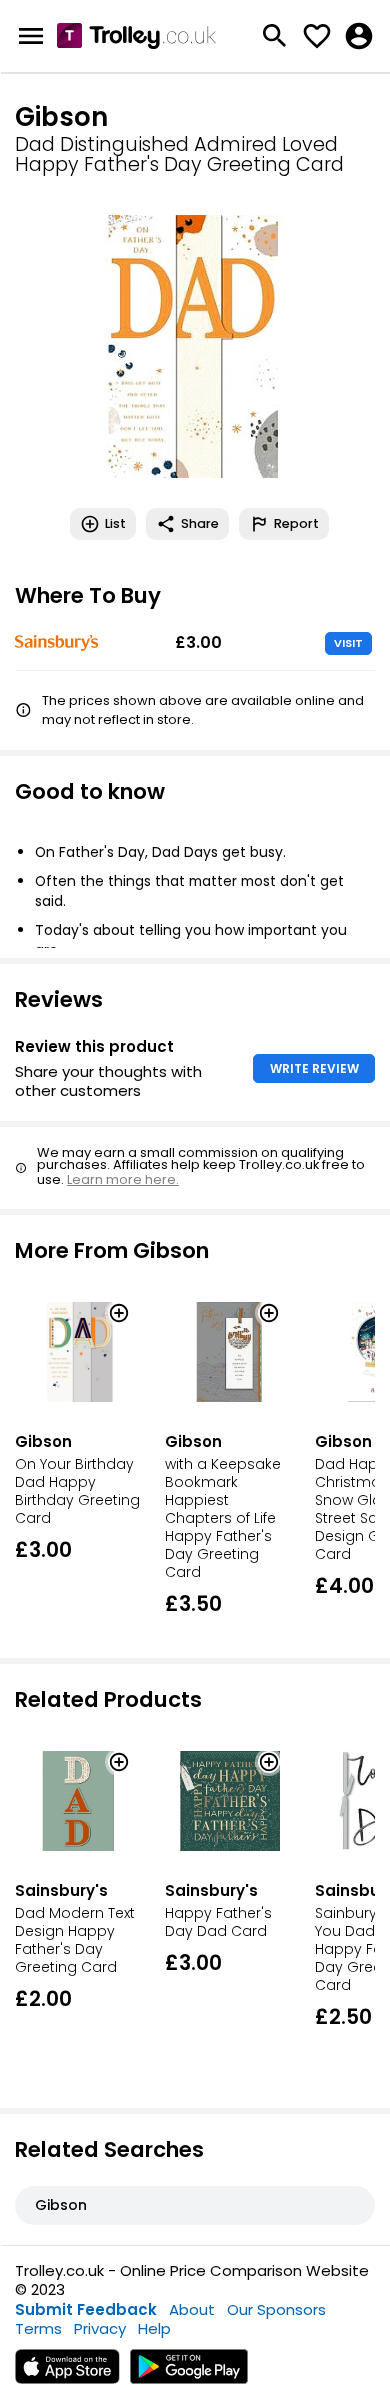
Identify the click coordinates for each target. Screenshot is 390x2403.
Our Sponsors (276, 2309)
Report (296, 523)
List (115, 523)
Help (154, 2328)
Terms (38, 2328)
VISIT (348, 643)
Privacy (100, 2328)
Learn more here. (123, 1179)
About (192, 2309)
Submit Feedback (86, 2309)
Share (200, 523)
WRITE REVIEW (314, 1068)
